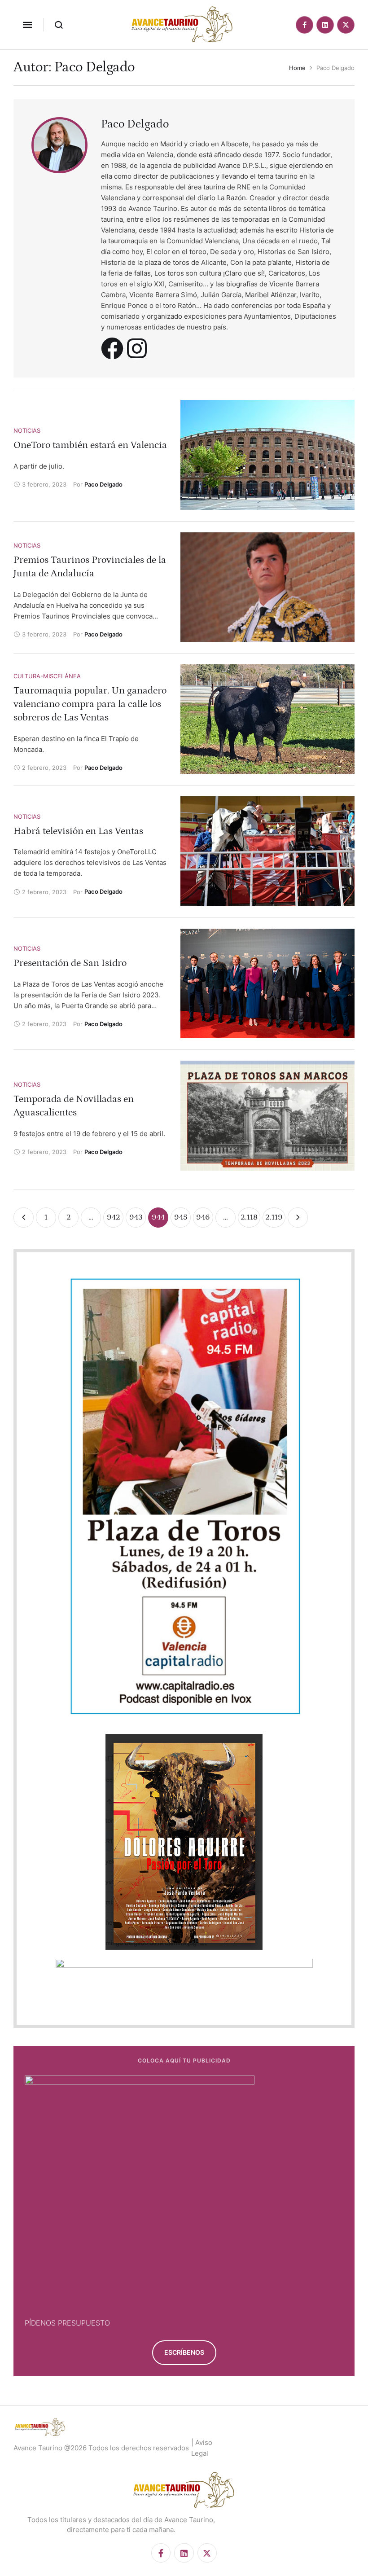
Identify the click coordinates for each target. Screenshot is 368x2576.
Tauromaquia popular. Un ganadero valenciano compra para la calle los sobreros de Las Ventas (90, 704)
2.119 (274, 1217)
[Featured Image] (267, 455)
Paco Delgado (135, 124)
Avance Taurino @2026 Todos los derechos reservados (101, 2448)
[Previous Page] (24, 1218)
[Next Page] (298, 1218)
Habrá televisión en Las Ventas (78, 831)
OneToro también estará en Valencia (90, 445)
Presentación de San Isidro (70, 963)
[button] (27, 25)
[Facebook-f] (304, 25)
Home (297, 68)
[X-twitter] (346, 25)
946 (203, 1217)
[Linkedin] (325, 25)
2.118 (249, 1217)
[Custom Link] (112, 348)
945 (181, 1217)
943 (136, 1217)
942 (114, 1217)
